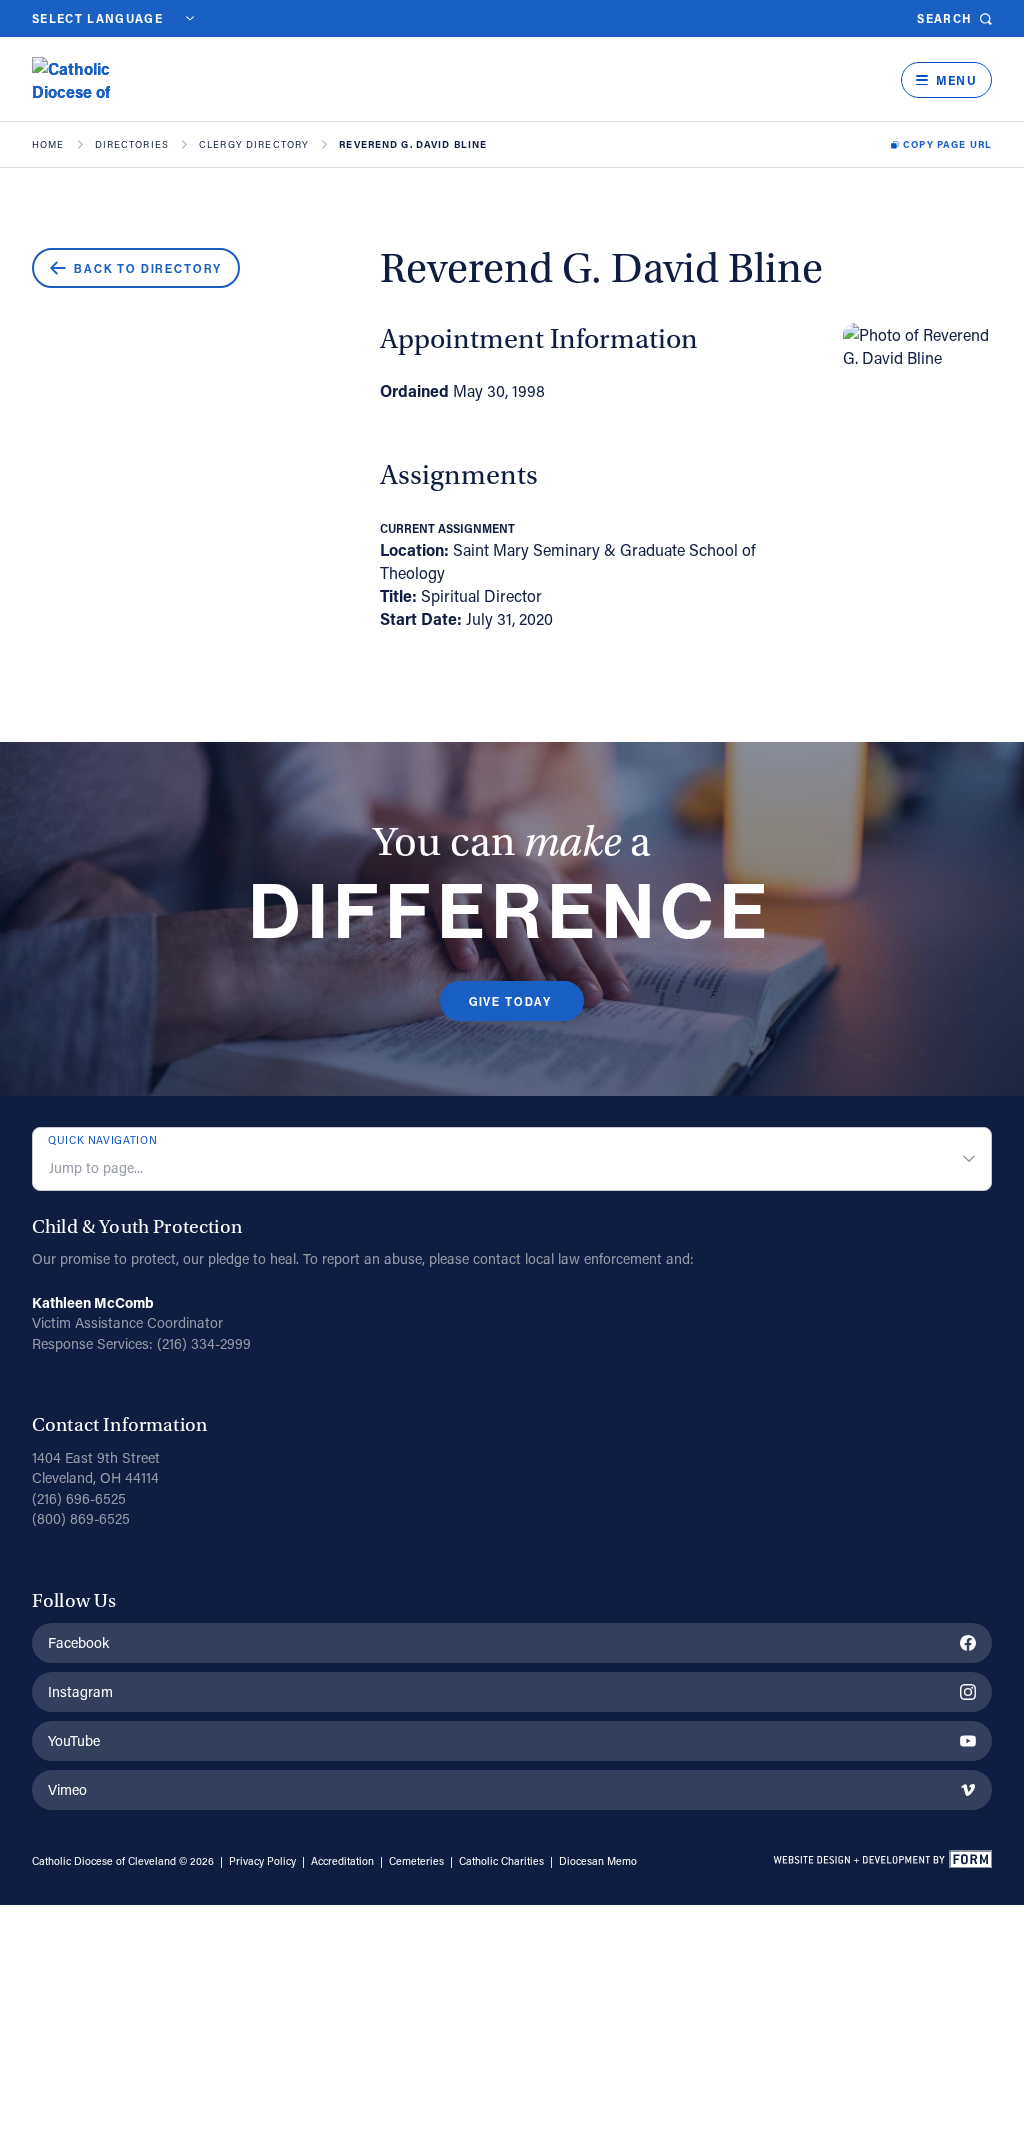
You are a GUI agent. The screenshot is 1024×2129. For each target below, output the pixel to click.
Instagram (80, 1691)
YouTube (74, 1740)
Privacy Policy (262, 1861)
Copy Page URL (947, 145)
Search (944, 18)
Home (48, 145)
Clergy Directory (254, 145)
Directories (132, 145)
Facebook (78, 1642)
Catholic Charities (501, 1861)
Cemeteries (416, 1861)
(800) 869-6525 (81, 1518)
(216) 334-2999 (204, 1343)
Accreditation (342, 1861)
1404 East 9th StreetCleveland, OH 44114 (96, 1468)
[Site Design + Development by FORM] (882, 1862)
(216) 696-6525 (79, 1498)
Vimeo (67, 1789)
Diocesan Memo (598, 1861)
